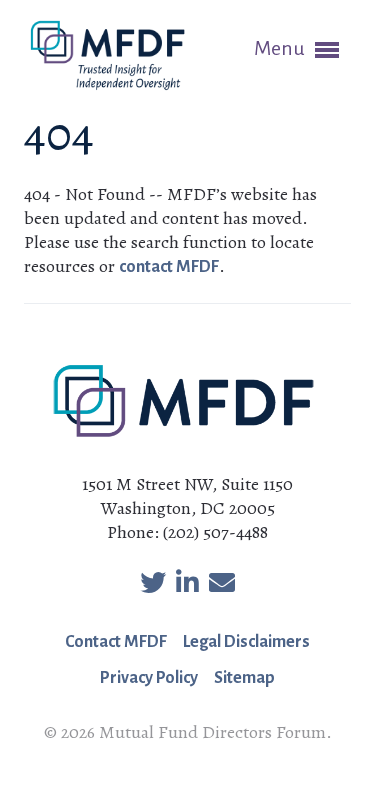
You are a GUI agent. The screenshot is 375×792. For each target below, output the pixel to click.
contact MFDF (169, 267)
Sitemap (244, 678)
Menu (281, 48)
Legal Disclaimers (246, 642)
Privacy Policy (149, 678)
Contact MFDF (116, 642)
